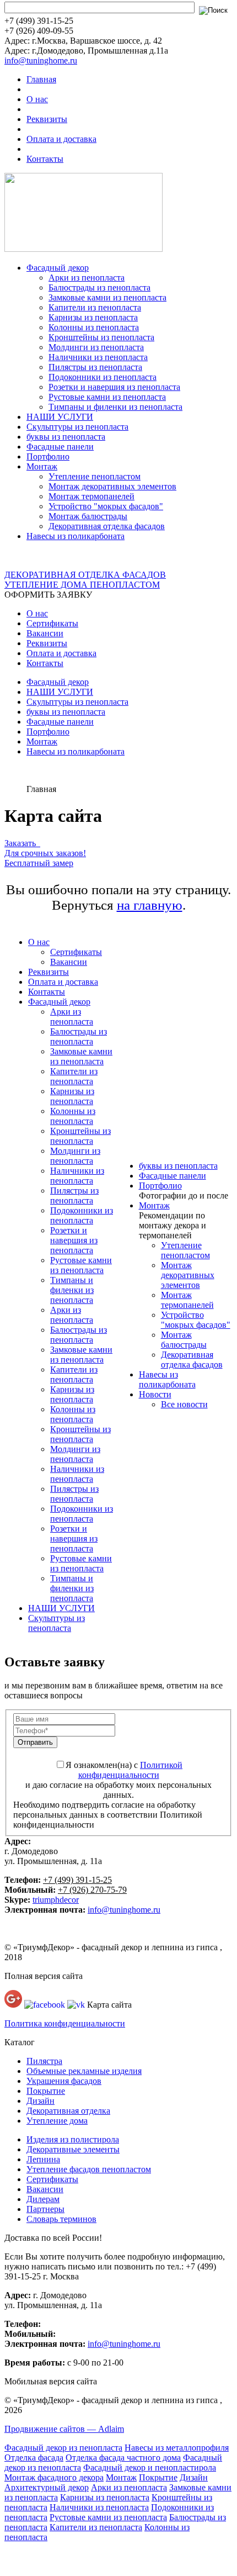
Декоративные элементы (73, 2149)
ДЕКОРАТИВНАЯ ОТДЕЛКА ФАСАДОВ (85, 575)
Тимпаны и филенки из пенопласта (115, 407)
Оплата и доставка (61, 139)
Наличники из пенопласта (98, 357)
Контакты (45, 159)
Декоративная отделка (68, 2111)
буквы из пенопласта (66, 437)
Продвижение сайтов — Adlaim (64, 2429)
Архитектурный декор (47, 2487)
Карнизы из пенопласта (93, 317)
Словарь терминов (61, 2219)
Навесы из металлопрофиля (177, 2448)
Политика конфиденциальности (65, 2023)
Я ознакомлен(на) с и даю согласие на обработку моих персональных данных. (118, 1780)
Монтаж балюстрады (88, 516)
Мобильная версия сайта (51, 2381)
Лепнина (43, 2159)
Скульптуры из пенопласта (77, 427)
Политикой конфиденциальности (131, 1770)
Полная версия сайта (44, 1976)
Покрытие (46, 2091)
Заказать (22, 843)
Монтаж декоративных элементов (112, 486)
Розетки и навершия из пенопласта (114, 387)
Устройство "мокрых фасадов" (106, 506)
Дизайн (41, 2101)
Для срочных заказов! (45, 853)
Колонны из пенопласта (94, 327)
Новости (155, 1394)
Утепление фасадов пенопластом (89, 2169)
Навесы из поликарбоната (76, 536)
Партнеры (45, 2209)
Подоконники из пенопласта (103, 377)
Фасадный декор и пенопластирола (150, 2467)
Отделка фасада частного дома (123, 2458)
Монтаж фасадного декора (54, 2477)
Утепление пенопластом (95, 476)
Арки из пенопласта (87, 278)
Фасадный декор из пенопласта (63, 2448)
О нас (37, 99)
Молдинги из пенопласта (96, 347)
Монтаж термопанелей (91, 496)
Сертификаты (52, 623)
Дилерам (43, 2199)
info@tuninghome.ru (41, 60)
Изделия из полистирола (73, 2139)
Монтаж (42, 466)
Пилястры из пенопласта (95, 367)
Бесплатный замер (39, 863)
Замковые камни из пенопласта (107, 297)
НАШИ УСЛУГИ (60, 417)
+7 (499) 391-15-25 (77, 1880)
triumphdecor (56, 1900)
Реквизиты (47, 119)
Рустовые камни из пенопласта (107, 397)
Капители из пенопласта (95, 307)
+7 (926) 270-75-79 (92, 1890)
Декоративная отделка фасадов (107, 526)
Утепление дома (57, 2121)
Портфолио (48, 456)
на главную (150, 905)
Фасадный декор (58, 268)
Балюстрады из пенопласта (99, 287)
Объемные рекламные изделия (84, 2071)
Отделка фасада (34, 2458)
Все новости (184, 1404)
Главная (41, 79)
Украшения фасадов (64, 2081)
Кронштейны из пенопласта (101, 337)
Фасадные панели (60, 447)
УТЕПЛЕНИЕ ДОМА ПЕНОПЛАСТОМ (82, 585)
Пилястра (44, 2061)
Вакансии (45, 633)
